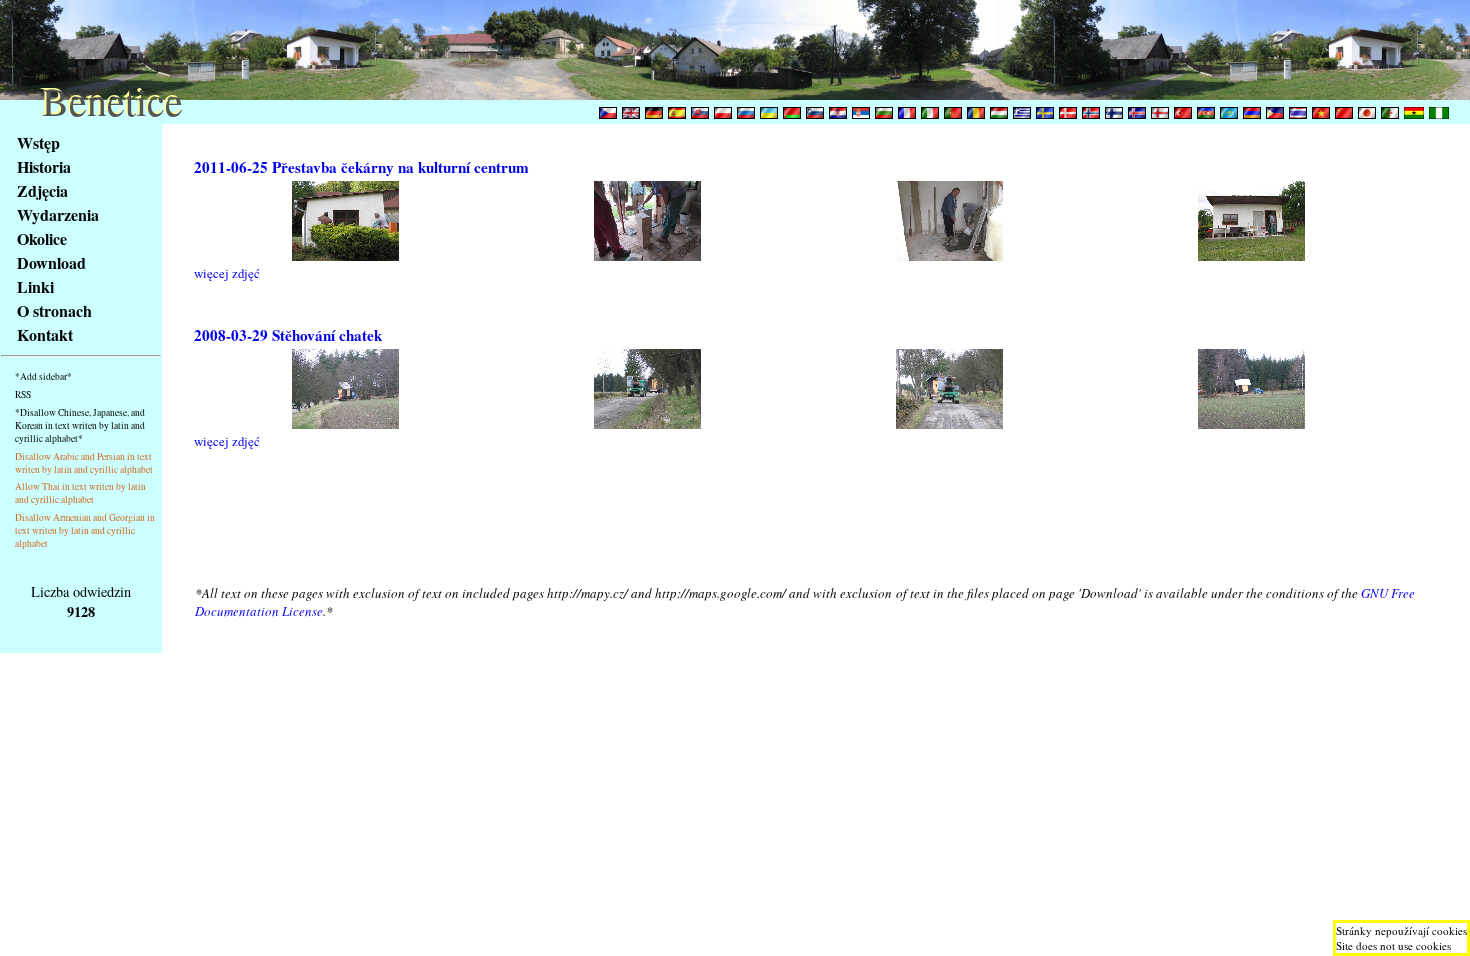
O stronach (54, 310)
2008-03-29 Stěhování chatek (288, 335)
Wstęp (38, 142)
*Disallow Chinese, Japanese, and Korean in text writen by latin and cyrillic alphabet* (80, 425)
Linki (35, 286)
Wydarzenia (58, 214)
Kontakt (45, 334)
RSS (23, 394)
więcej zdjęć (227, 273)
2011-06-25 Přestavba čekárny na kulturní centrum (361, 167)
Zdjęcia (42, 190)
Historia (44, 166)
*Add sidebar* (43, 376)
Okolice (42, 238)
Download (51, 262)
